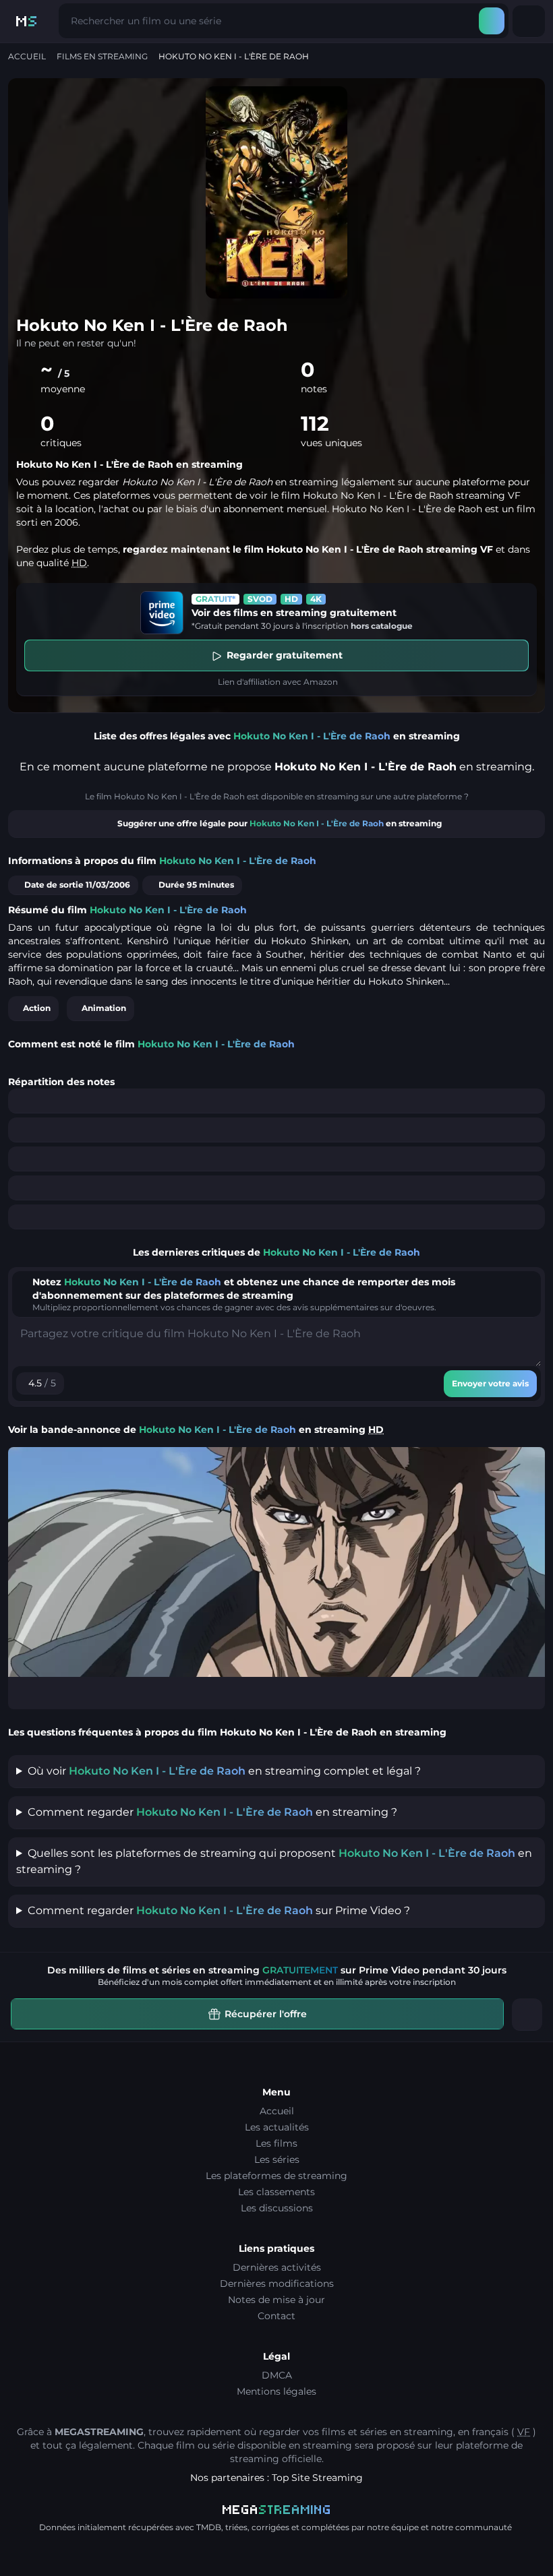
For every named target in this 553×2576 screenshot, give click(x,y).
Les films (276, 2143)
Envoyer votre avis (490, 1383)
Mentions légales (276, 2391)
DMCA (277, 2375)
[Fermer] (527, 2015)
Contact (276, 2316)
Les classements (276, 2192)
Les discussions (277, 2208)
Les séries (277, 2159)
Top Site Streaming (317, 2478)
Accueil (27, 56)
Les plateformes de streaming (276, 2176)
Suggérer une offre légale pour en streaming (280, 823)
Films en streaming (102, 56)
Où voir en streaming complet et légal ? (224, 1771)
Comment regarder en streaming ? (212, 1812)
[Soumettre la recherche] (492, 21)
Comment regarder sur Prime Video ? (219, 1910)
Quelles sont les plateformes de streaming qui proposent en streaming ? (274, 1861)
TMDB (209, 2527)
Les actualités (277, 2127)
